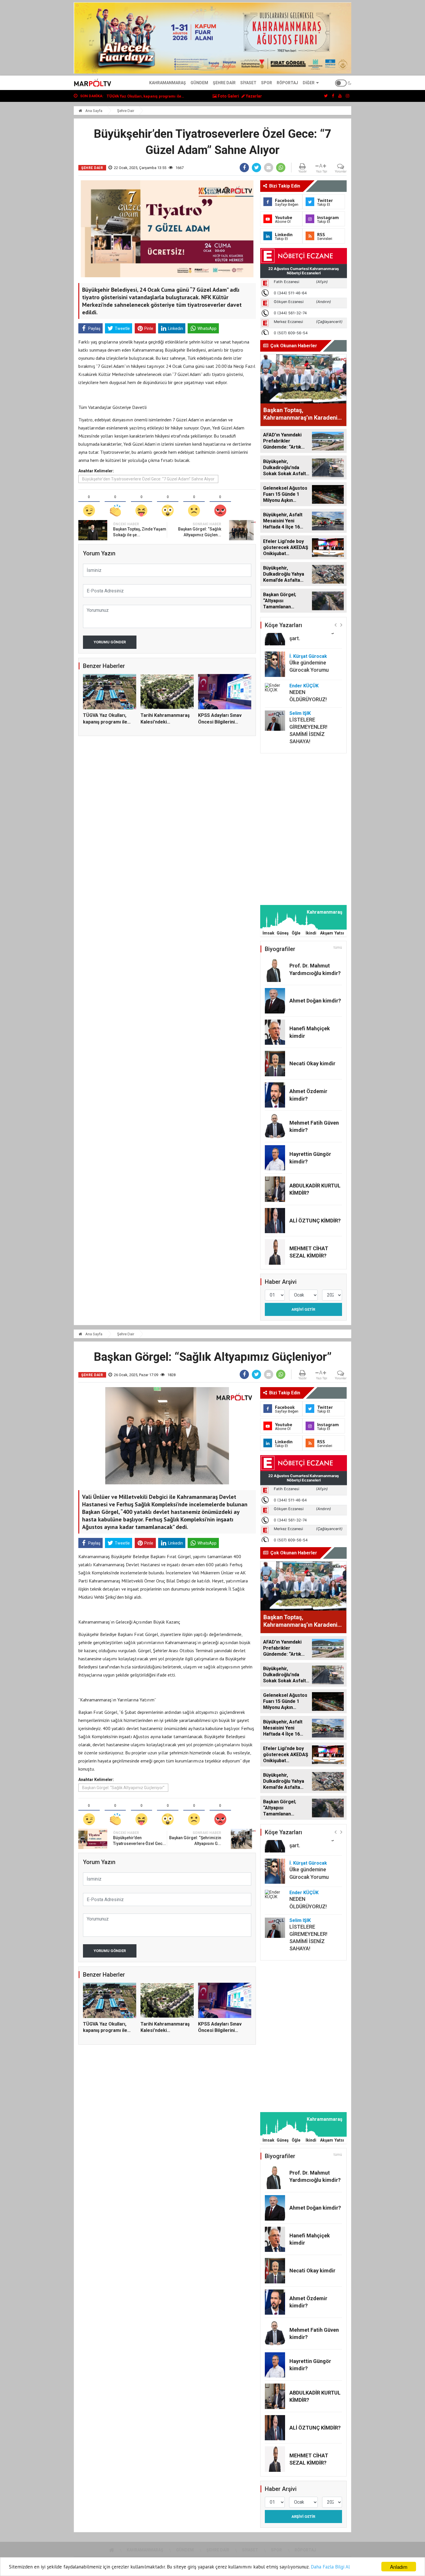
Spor (267, 83)
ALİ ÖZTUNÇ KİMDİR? (315, 1221)
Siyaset (248, 83)
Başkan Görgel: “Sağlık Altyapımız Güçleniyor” (123, 1788)
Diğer (309, 83)
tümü (338, 948)
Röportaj (287, 83)
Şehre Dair (224, 83)
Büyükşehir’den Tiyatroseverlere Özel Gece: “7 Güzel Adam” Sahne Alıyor (148, 479)
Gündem (199, 83)
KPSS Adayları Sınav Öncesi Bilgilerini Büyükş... (220, 722)
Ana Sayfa (93, 111)
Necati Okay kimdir (312, 1063)
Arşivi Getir (303, 1309)
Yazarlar (253, 96)
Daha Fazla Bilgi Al (330, 2567)
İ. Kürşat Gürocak (308, 656)
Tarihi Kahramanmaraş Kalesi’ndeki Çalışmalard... (165, 722)
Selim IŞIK (300, 713)
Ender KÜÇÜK (304, 686)
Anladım (399, 2567)
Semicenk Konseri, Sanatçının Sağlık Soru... (146, 96)
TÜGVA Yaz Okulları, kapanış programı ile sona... (105, 722)
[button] (336, 625)
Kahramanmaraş (168, 83)
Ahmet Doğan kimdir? (315, 1001)
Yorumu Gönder (110, 642)
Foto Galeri (228, 96)
